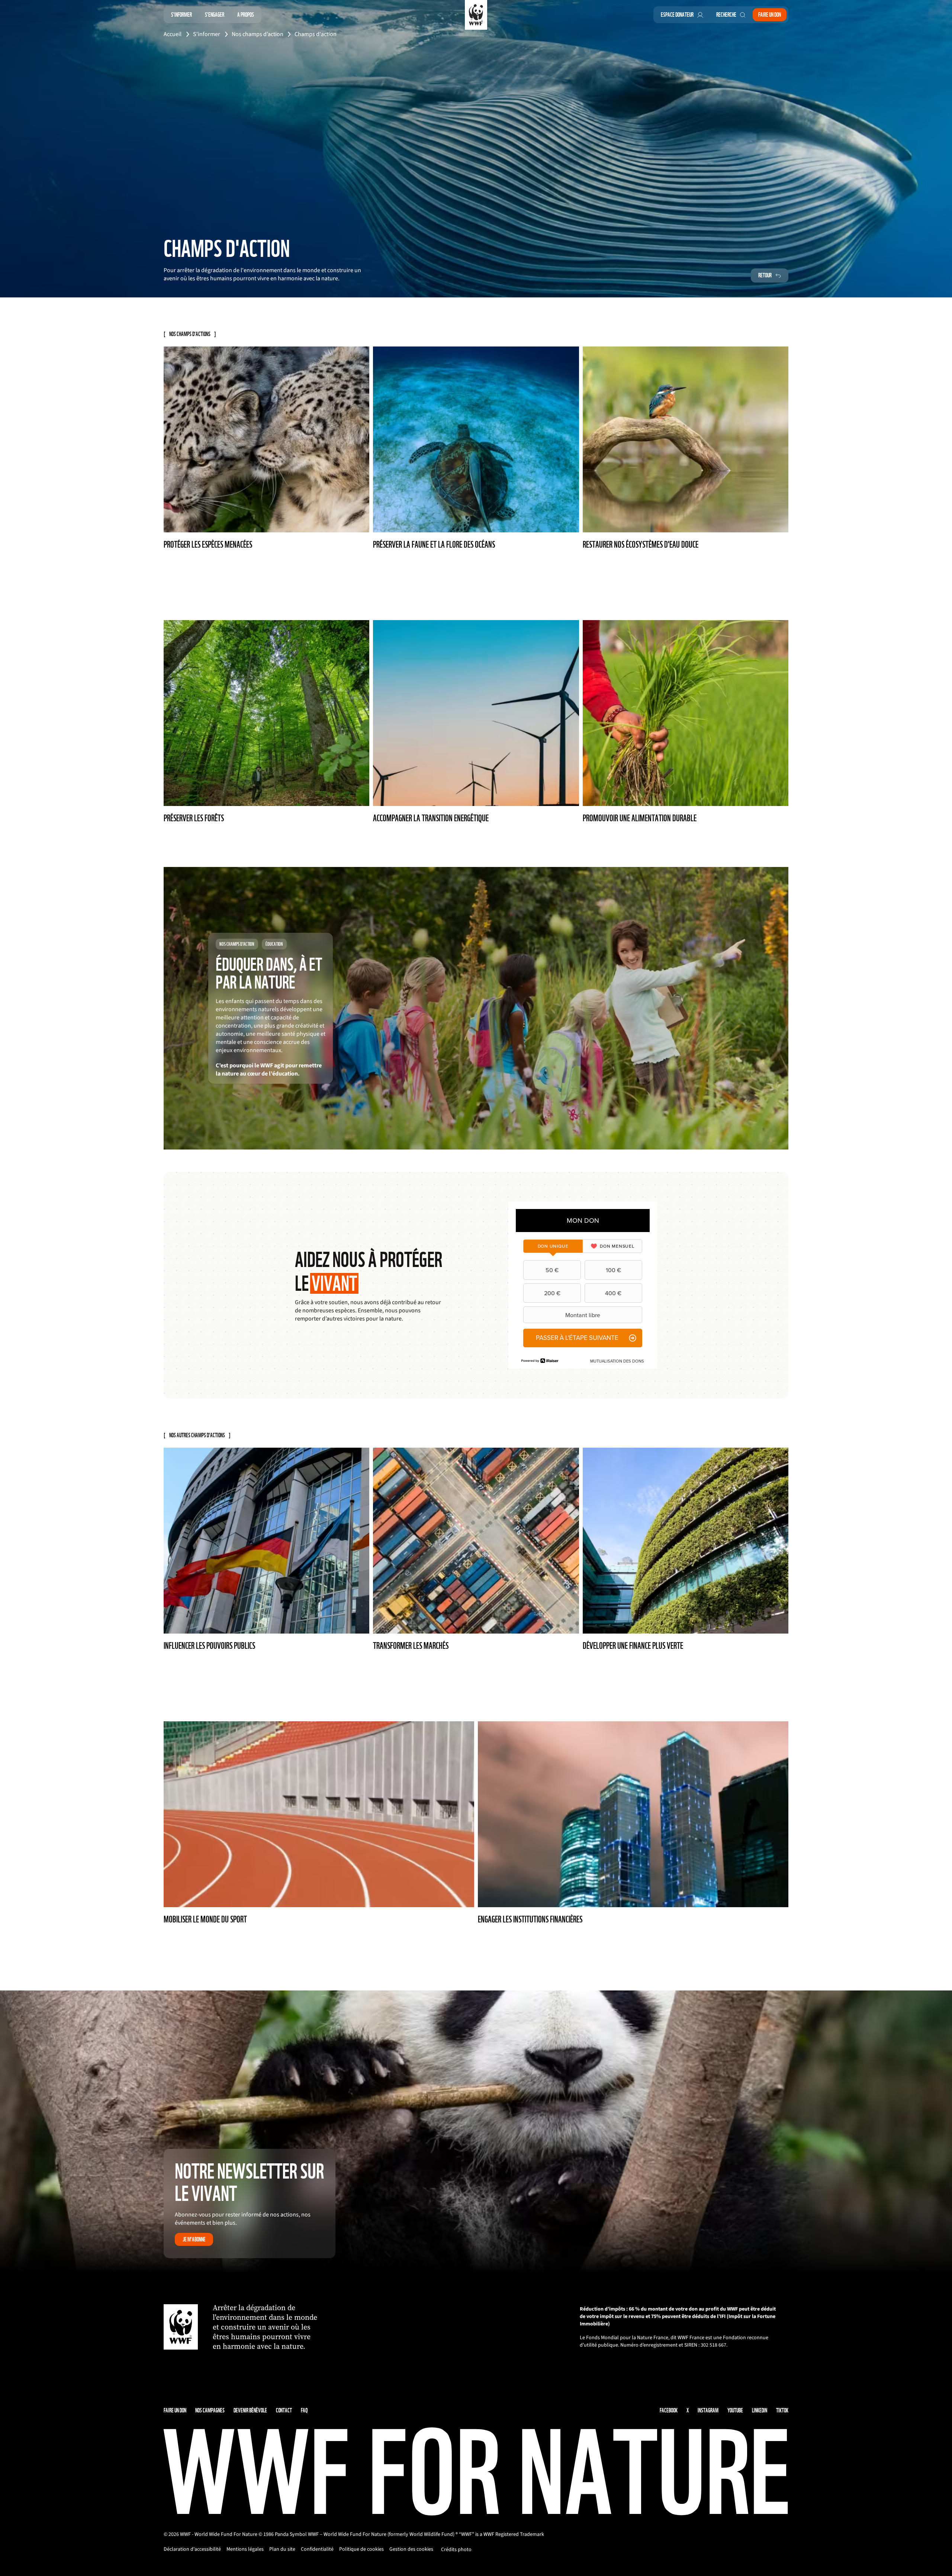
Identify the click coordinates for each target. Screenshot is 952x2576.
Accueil (173, 34)
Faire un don (770, 15)
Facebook (669, 2410)
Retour (765, 275)
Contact (284, 2410)
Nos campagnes (210, 2410)
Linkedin (760, 2410)
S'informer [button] (181, 15)
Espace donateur (677, 15)
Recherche (726, 15)
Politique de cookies (361, 2549)
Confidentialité (317, 2549)
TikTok (782, 2410)
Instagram (708, 2410)
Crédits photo (456, 2550)
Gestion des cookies (411, 2549)
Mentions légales (245, 2549)
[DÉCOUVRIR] (476, 1008)
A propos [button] (246, 15)
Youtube (735, 2410)
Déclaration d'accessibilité (192, 2549)
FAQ (304, 2410)
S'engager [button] (215, 15)
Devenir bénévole (250, 2410)
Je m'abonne (194, 2239)
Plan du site (282, 2549)
